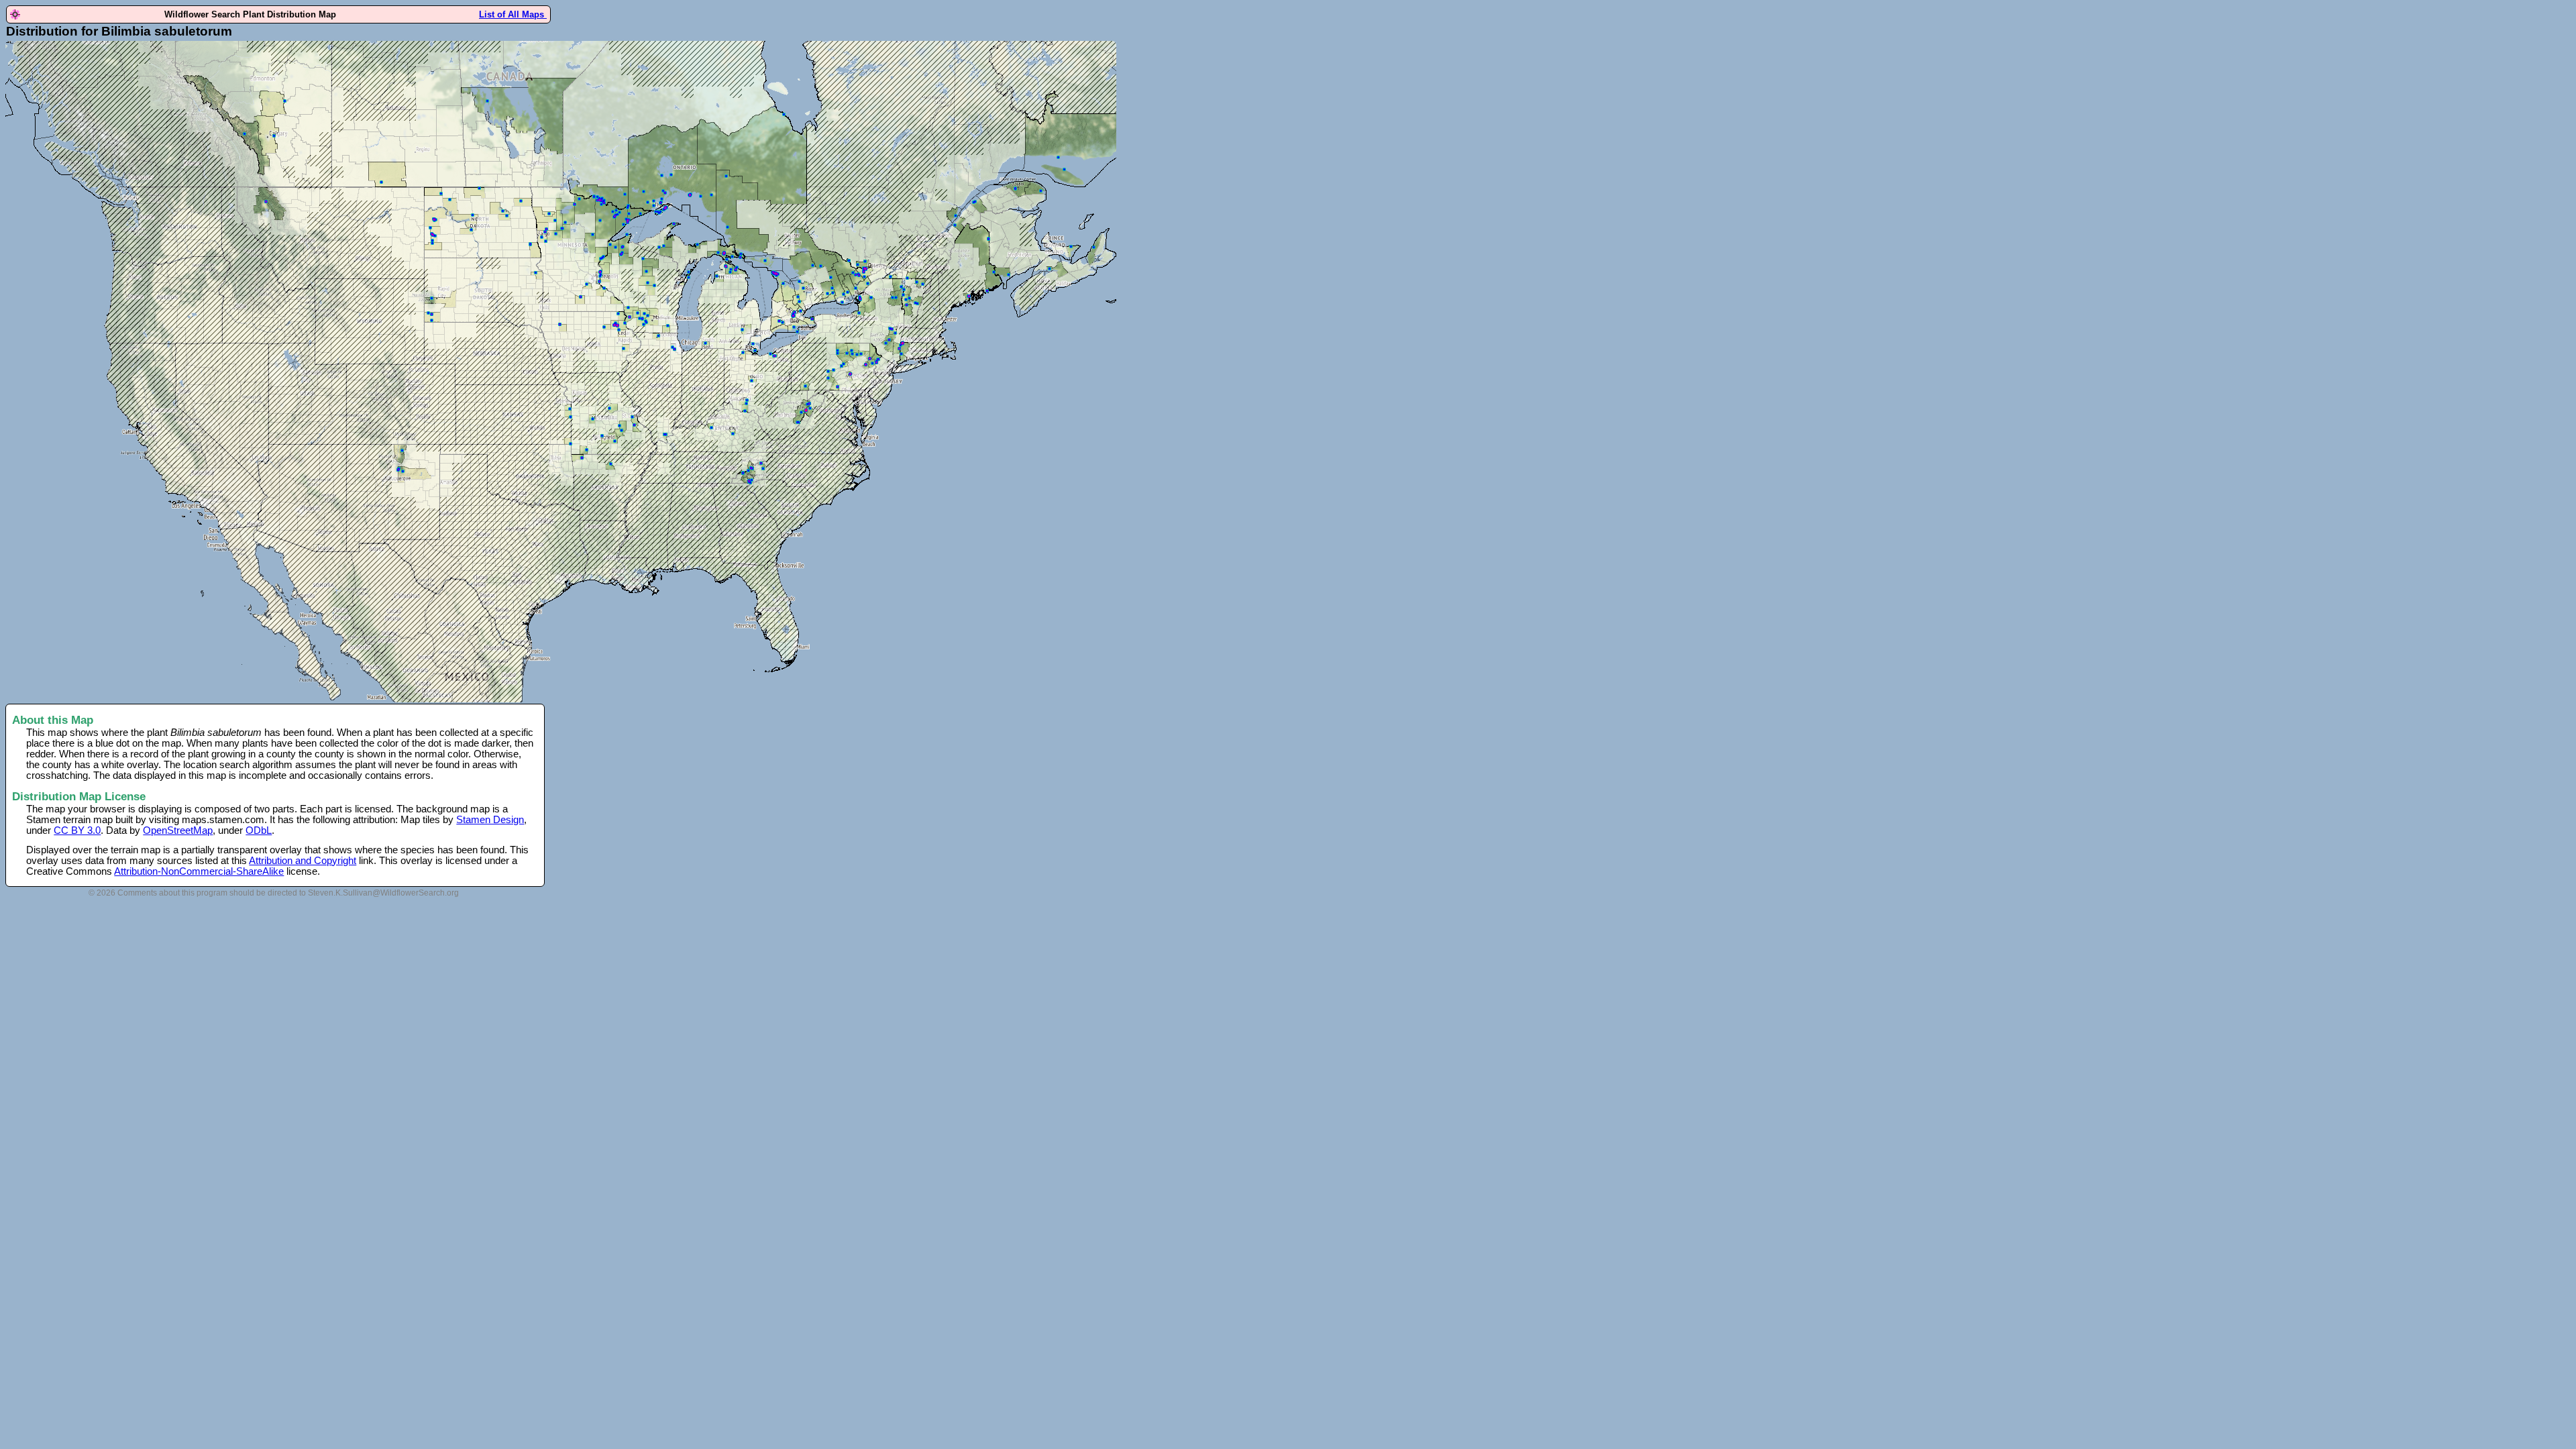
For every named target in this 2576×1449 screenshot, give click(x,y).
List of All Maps (513, 14)
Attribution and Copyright (303, 861)
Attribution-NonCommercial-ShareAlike (199, 871)
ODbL (259, 830)
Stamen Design (490, 820)
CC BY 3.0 (77, 830)
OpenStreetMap (178, 830)
